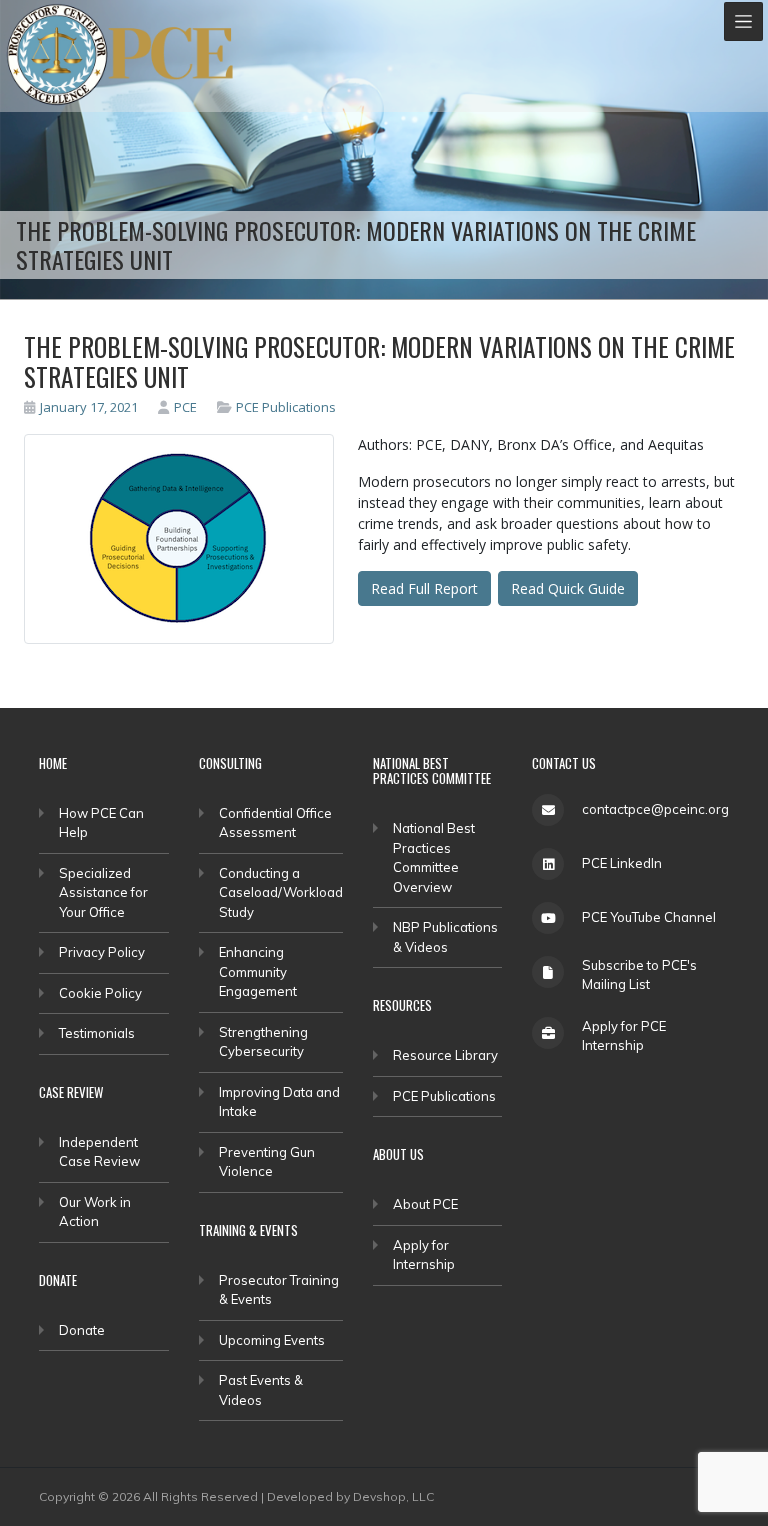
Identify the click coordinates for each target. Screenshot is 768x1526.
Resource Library (445, 1055)
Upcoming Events (272, 1340)
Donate (82, 1330)
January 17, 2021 (89, 407)
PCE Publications (286, 407)
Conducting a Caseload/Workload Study (281, 892)
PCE (185, 407)
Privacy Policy (102, 952)
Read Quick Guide (568, 588)
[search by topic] (227, 407)
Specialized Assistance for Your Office (103, 892)
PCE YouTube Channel (649, 917)
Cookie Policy (100, 993)
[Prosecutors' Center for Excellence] (57, 54)
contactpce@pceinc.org (655, 809)
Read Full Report (424, 588)
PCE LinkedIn (622, 863)
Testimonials (97, 1033)
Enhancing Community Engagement (258, 971)
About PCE (425, 1204)
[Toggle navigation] (743, 21)
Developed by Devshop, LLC (350, 1496)
